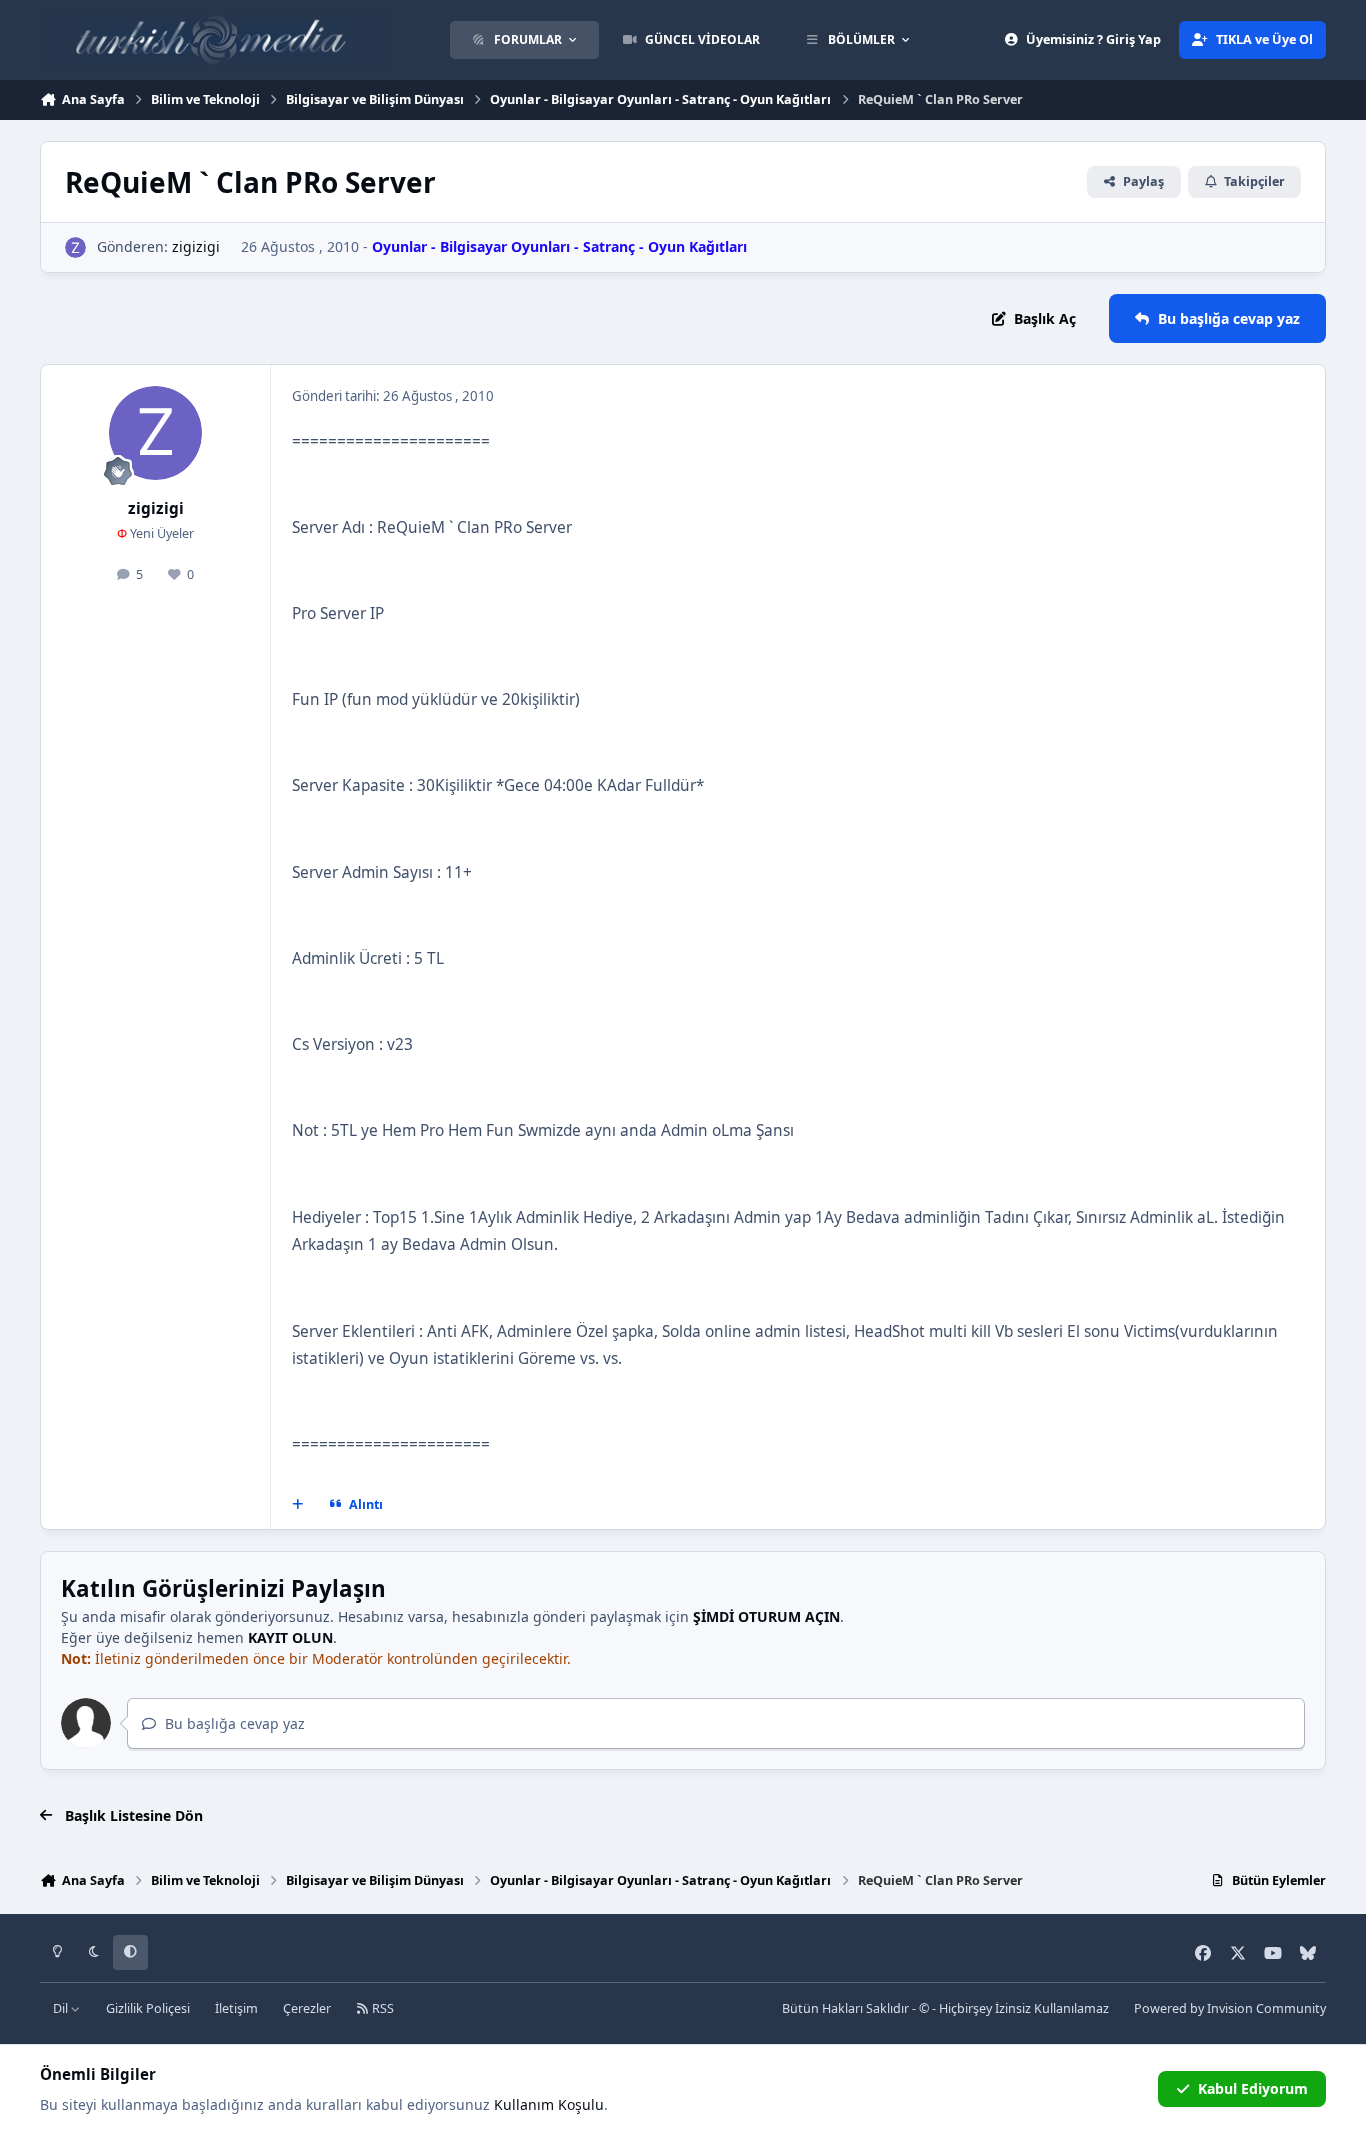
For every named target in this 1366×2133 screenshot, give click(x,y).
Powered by (1230, 2008)
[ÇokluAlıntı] (298, 1505)
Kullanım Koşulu (549, 2104)
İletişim (236, 2008)
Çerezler (307, 2008)
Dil (62, 2008)
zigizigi (196, 246)
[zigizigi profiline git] (75, 247)
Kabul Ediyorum (1253, 2088)
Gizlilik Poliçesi (148, 2008)
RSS (381, 2008)
